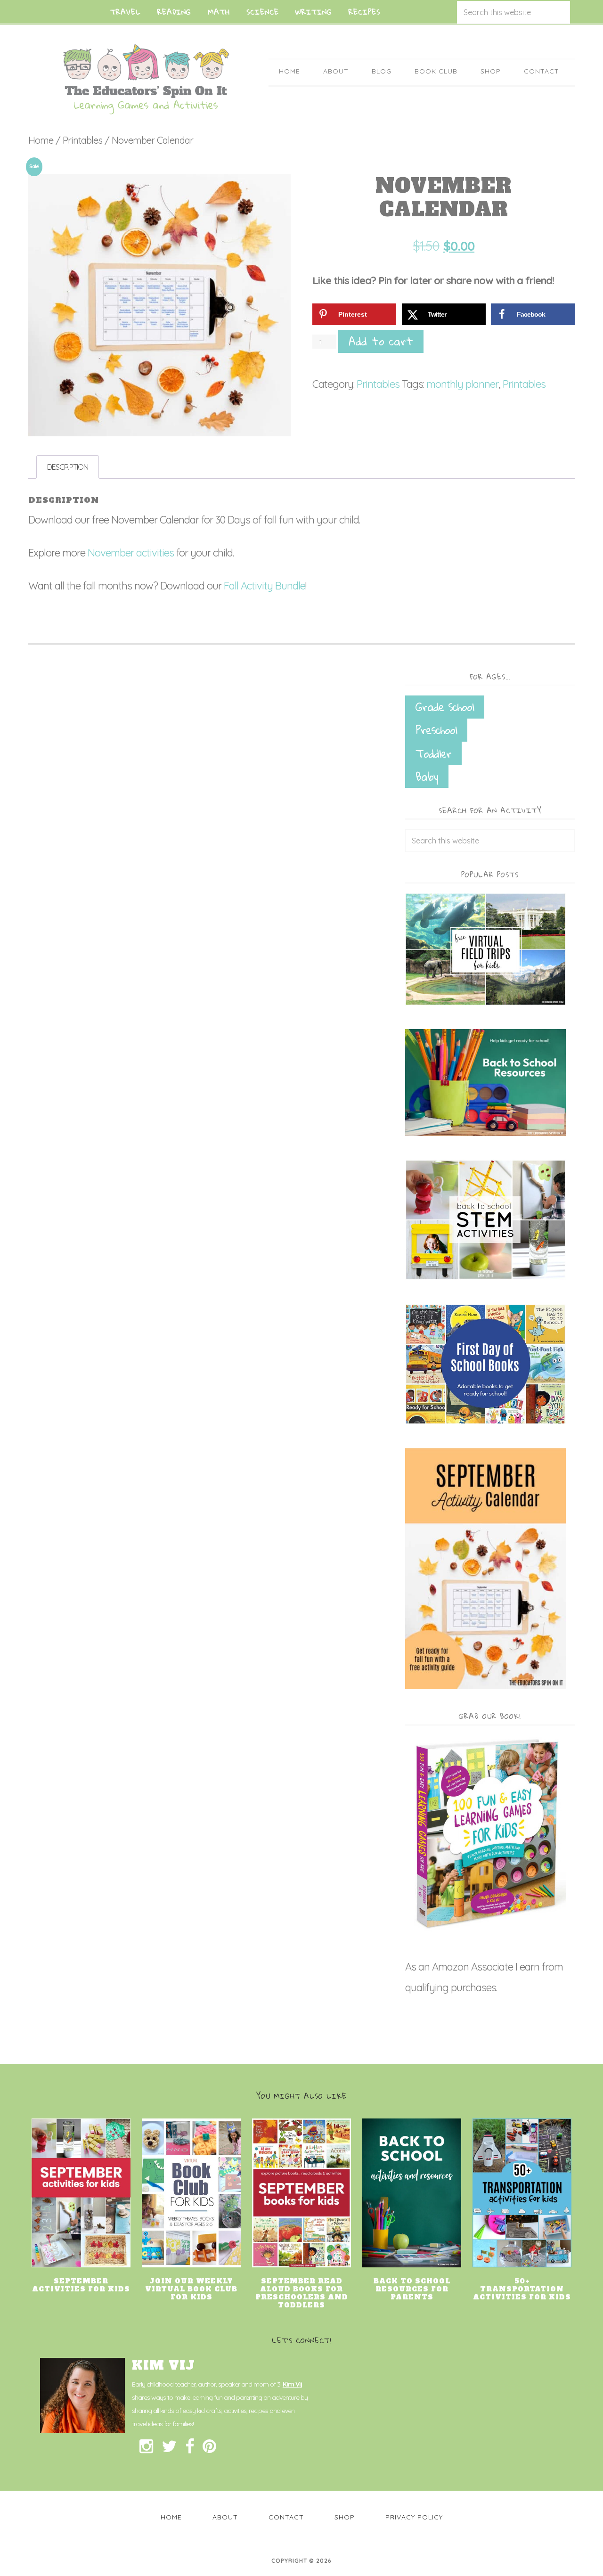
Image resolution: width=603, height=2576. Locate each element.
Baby (427, 777)
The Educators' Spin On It (146, 79)
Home (41, 140)
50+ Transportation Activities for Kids (522, 2289)
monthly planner (462, 384)
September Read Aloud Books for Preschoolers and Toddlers (302, 2293)
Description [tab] (68, 467)
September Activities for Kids (81, 2285)
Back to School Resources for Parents (412, 2289)
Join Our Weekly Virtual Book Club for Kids (191, 2289)
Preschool (436, 730)
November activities (131, 553)
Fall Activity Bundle (265, 586)
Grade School (445, 707)
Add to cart (381, 341)
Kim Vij (292, 2384)
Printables (82, 140)
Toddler (433, 753)
